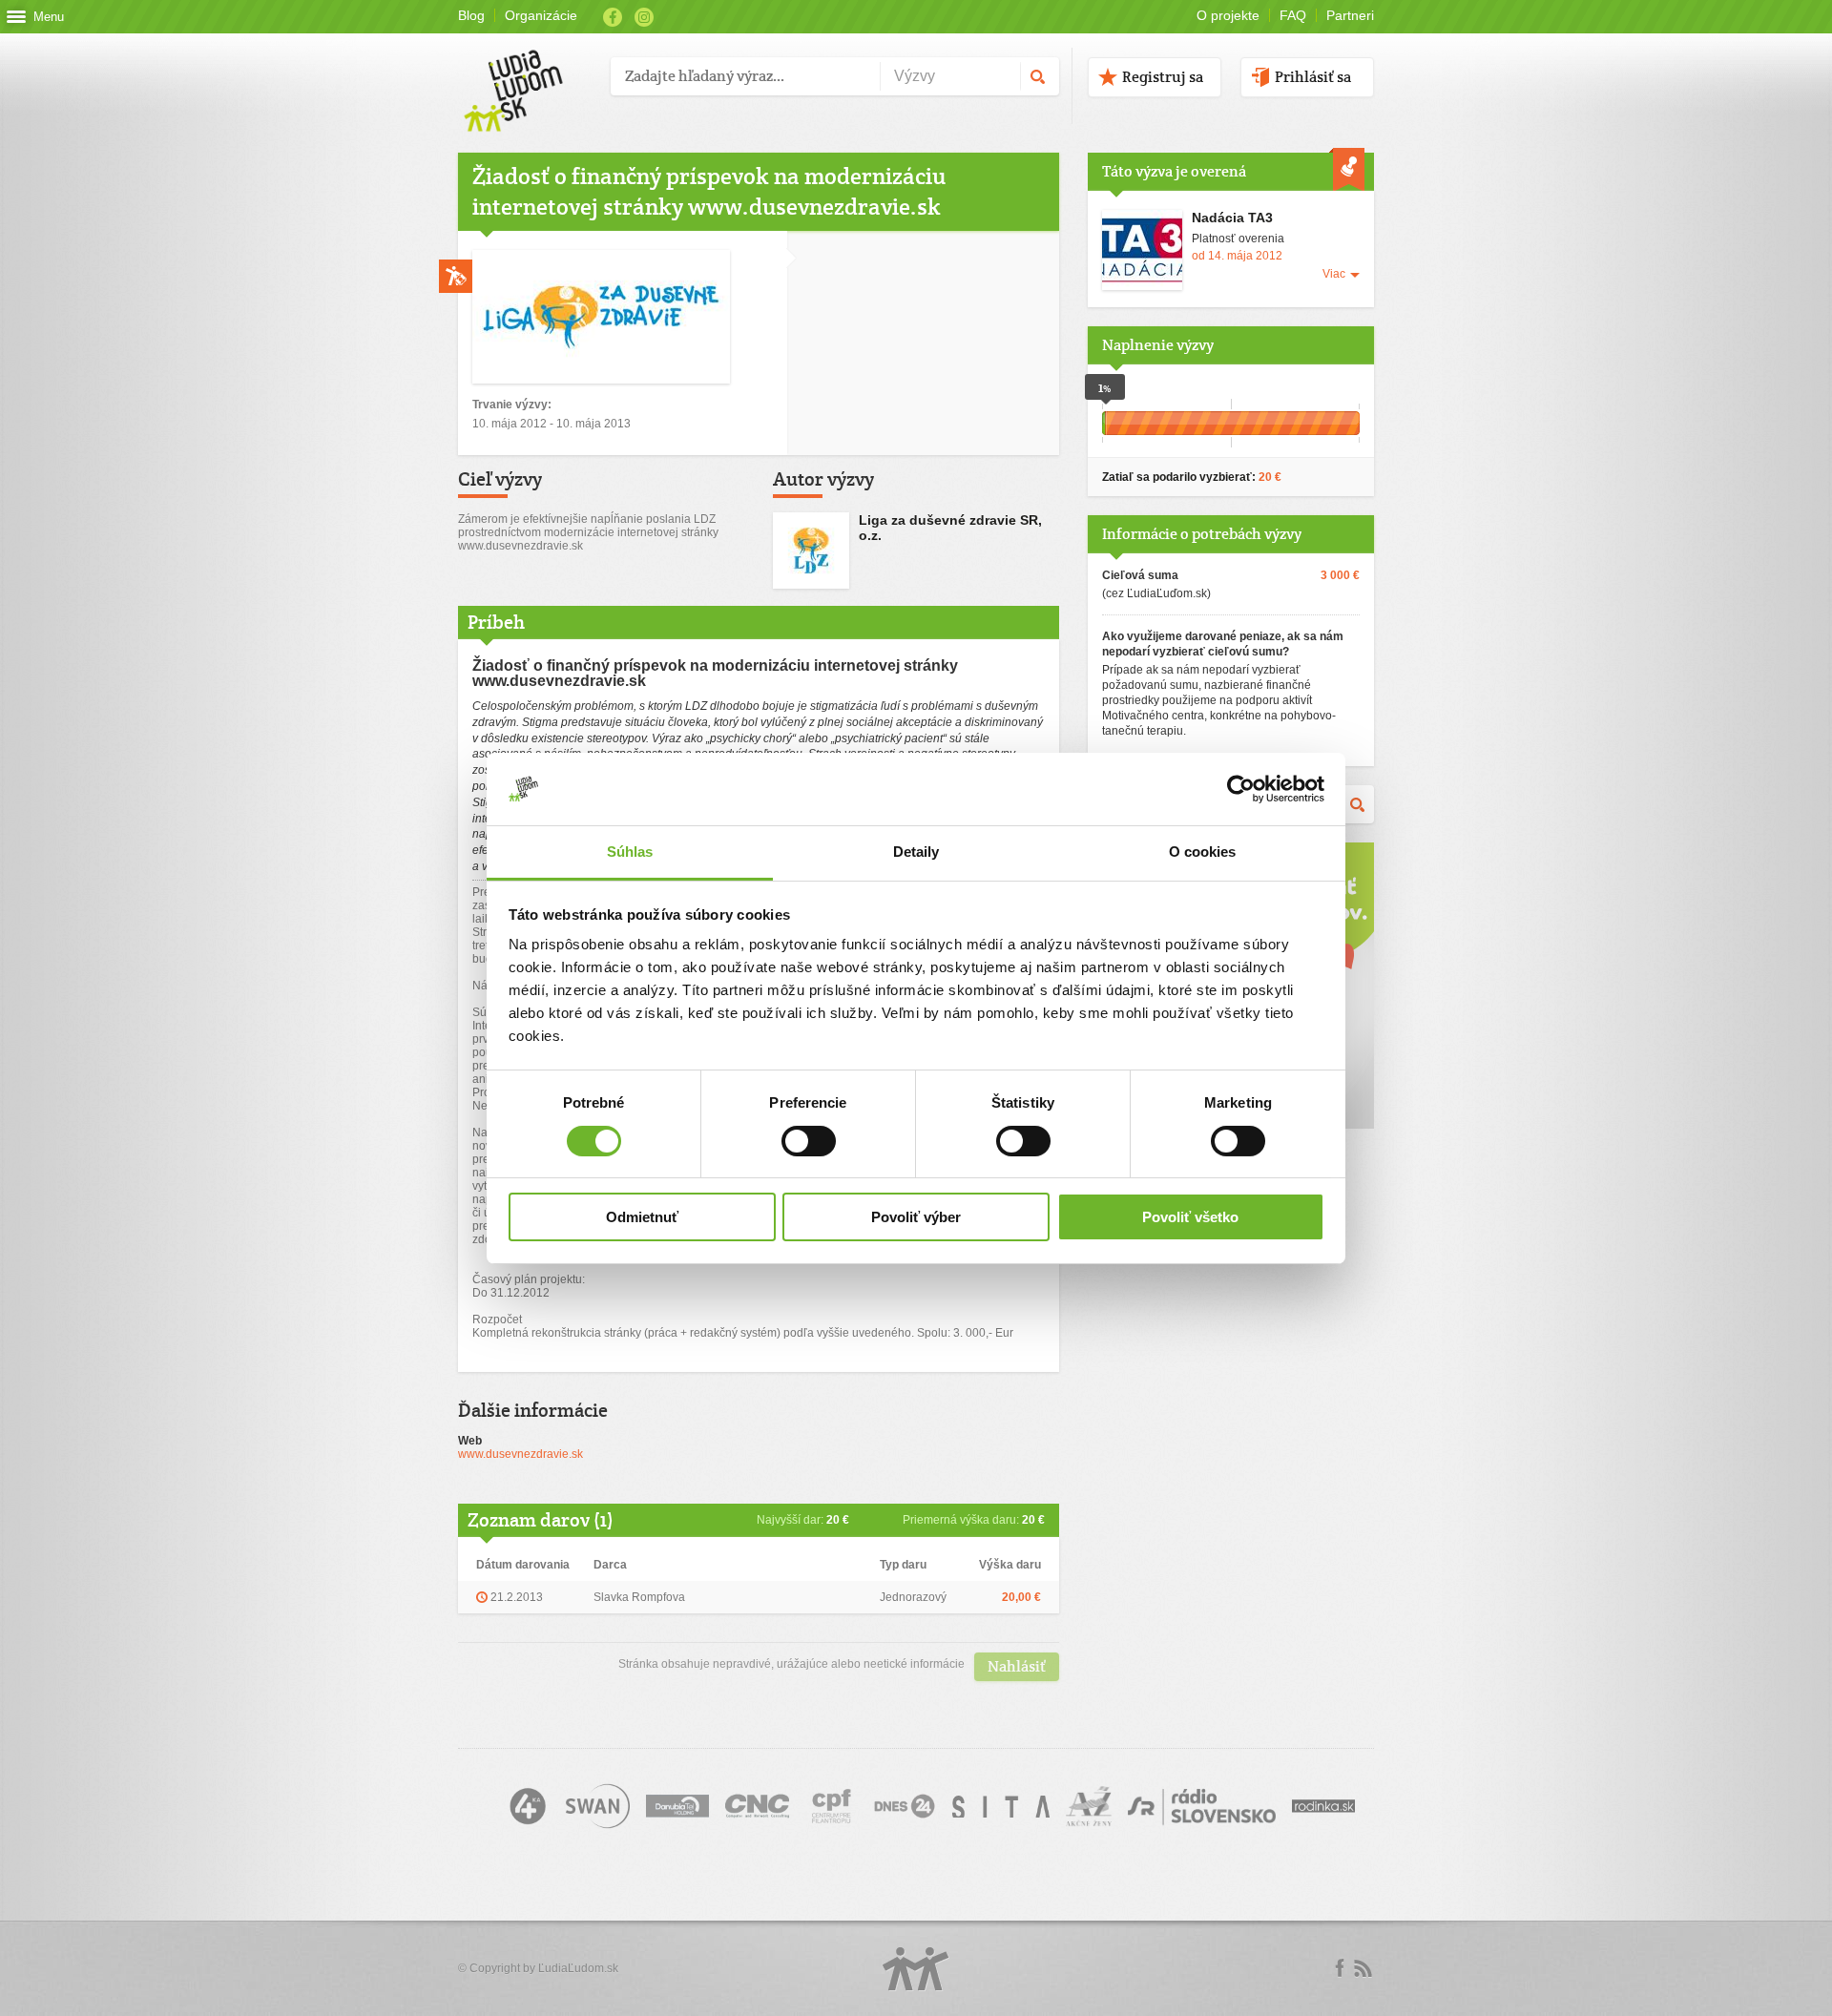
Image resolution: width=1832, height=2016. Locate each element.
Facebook (613, 17)
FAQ (1293, 15)
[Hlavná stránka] (527, 71)
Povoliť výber (916, 1217)
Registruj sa (1163, 77)
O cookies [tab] (1203, 852)
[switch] (809, 1141)
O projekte (1228, 15)
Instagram (644, 17)
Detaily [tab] (916, 852)
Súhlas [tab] (630, 852)
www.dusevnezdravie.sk (520, 1454)
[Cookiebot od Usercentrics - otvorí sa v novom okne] (1241, 789)
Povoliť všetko (1190, 1217)
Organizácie (541, 15)
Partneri (1350, 15)
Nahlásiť (1017, 1666)
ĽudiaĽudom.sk (578, 1968)
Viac (1334, 274)
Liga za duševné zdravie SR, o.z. (950, 528)
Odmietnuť (642, 1217)
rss (1363, 1968)
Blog (471, 15)
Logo (916, 1969)
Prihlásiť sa (1313, 77)
